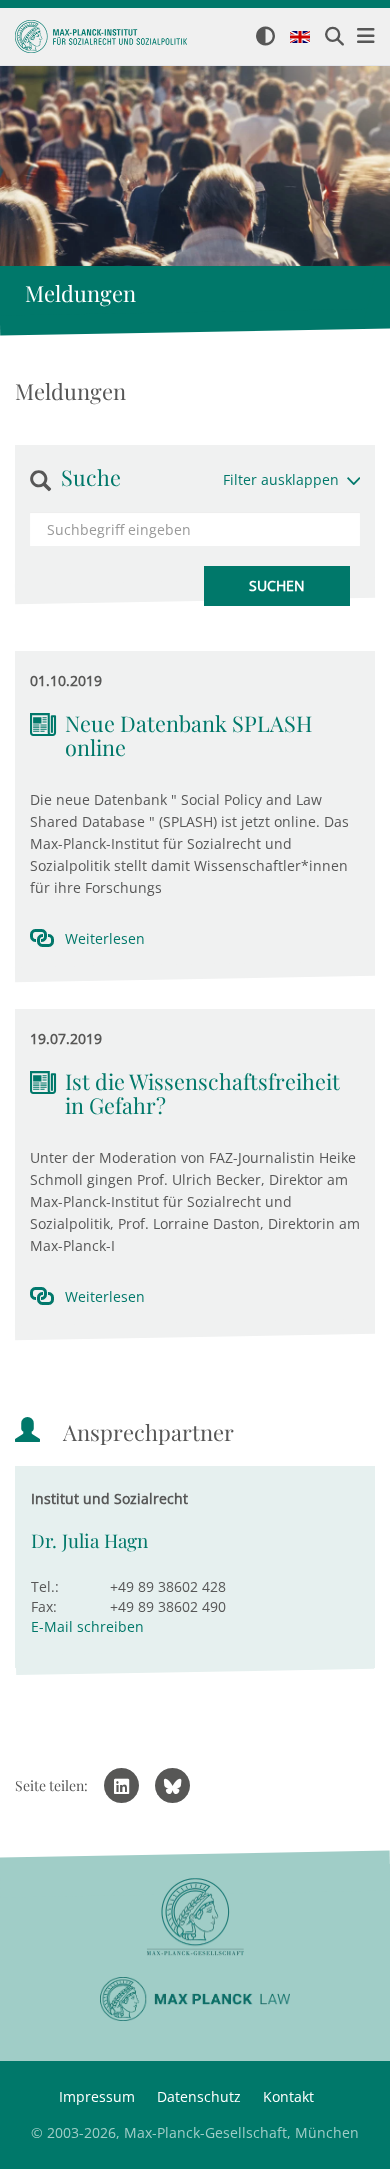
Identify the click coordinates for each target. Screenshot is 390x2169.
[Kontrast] (265, 37)
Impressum (97, 2096)
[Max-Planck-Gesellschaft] (195, 1917)
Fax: (44, 1606)
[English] (300, 38)
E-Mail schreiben (87, 1626)
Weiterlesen (105, 938)
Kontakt (288, 2096)
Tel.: (45, 1586)
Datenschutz (199, 2096)
